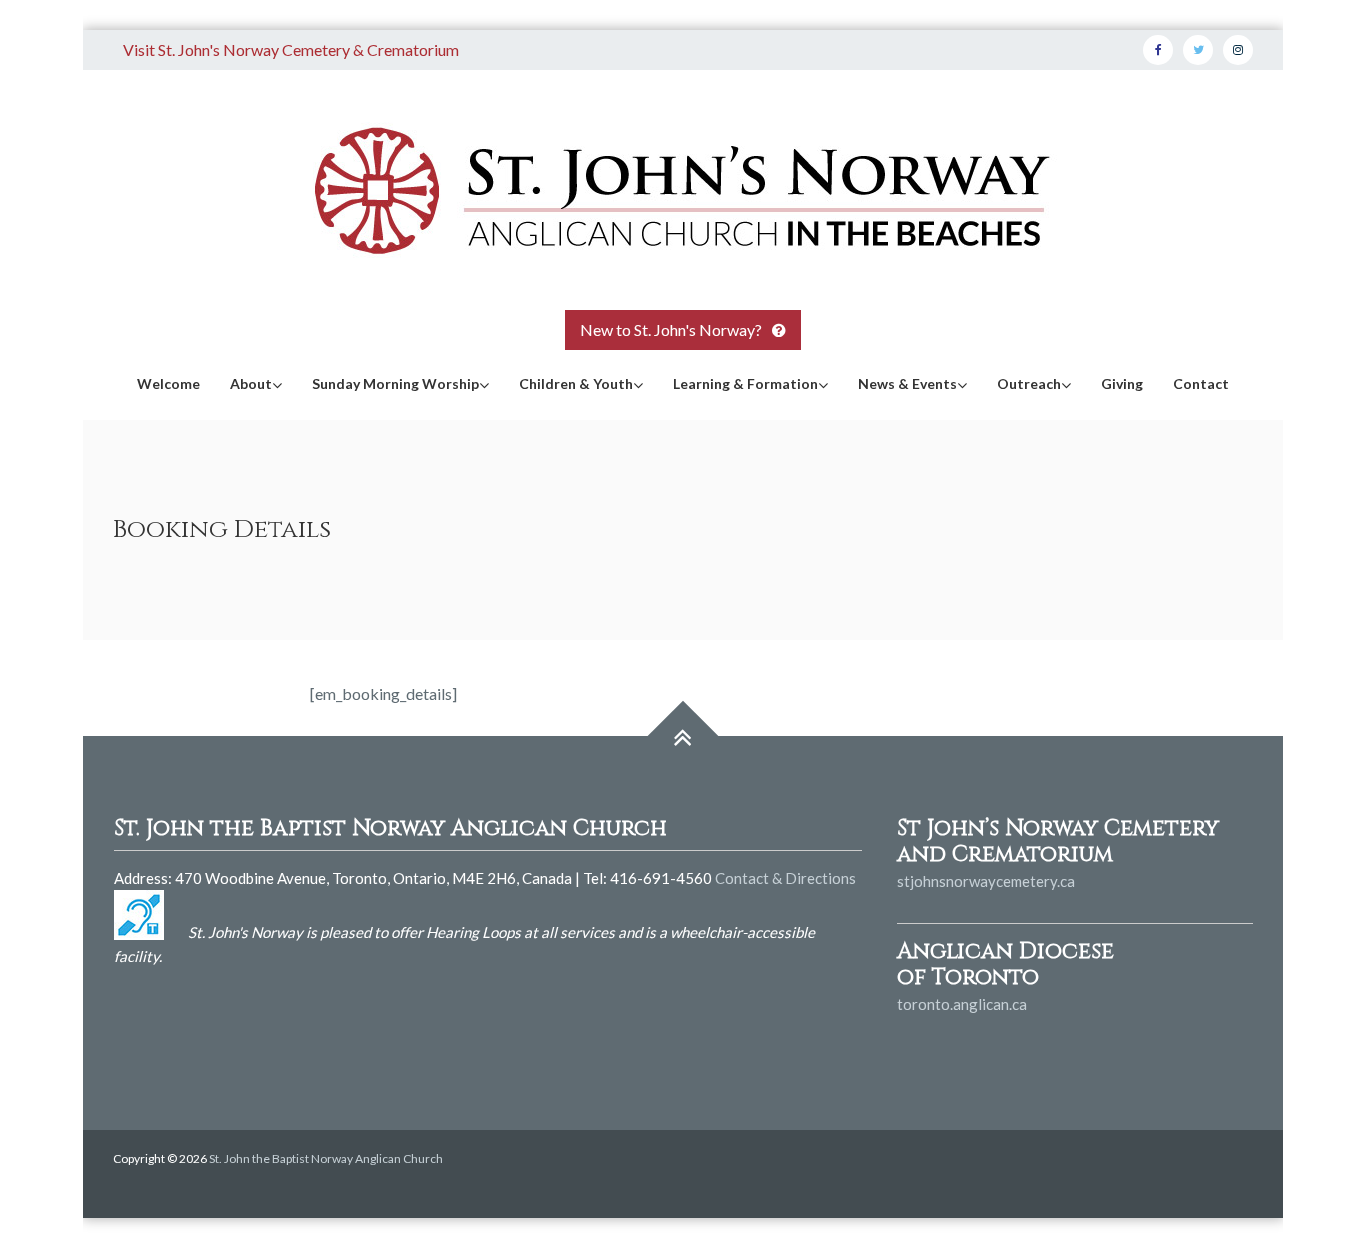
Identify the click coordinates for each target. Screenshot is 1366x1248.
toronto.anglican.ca (962, 1004)
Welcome (168, 383)
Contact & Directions (785, 878)
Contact (1201, 383)
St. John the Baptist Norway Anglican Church (326, 1158)
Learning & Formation (745, 383)
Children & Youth (576, 383)
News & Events (907, 383)
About (251, 383)
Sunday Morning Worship (395, 383)
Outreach (1029, 383)
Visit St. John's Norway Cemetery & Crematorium (291, 49)
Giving (1122, 383)
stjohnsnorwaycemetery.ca (986, 881)
